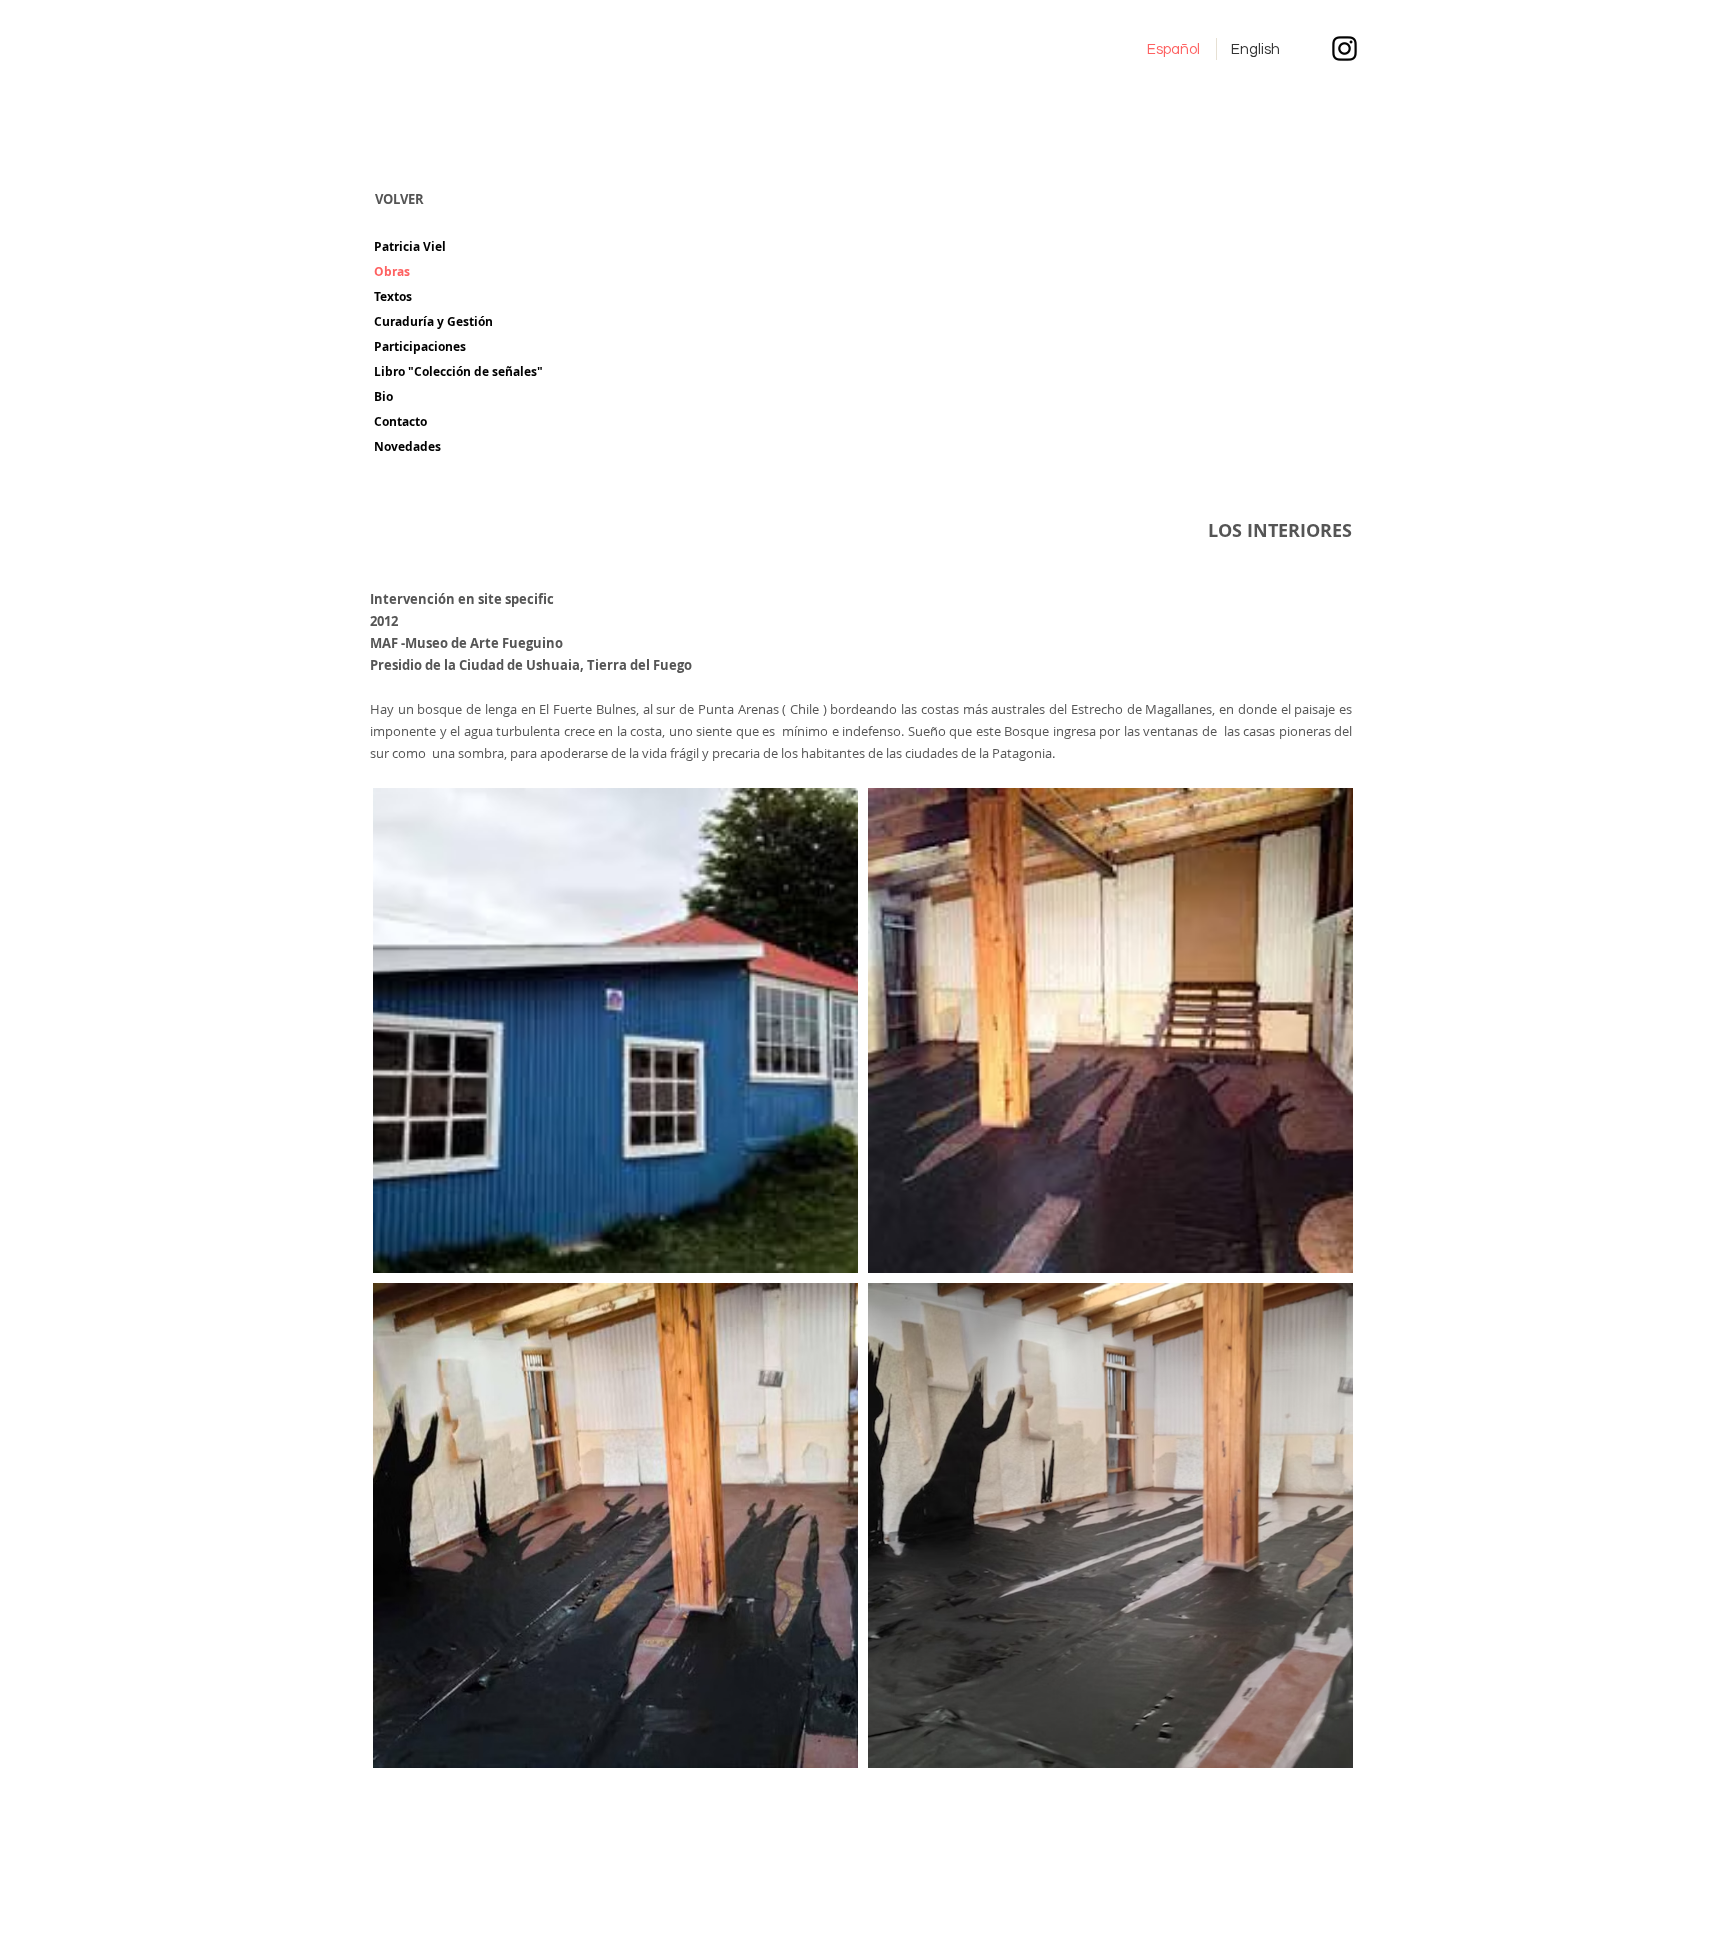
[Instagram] (1344, 48)
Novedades (407, 446)
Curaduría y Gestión (433, 321)
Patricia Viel (410, 246)
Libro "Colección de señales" (458, 371)
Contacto (400, 421)
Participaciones (420, 346)
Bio (383, 396)
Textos (393, 296)
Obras (392, 271)
